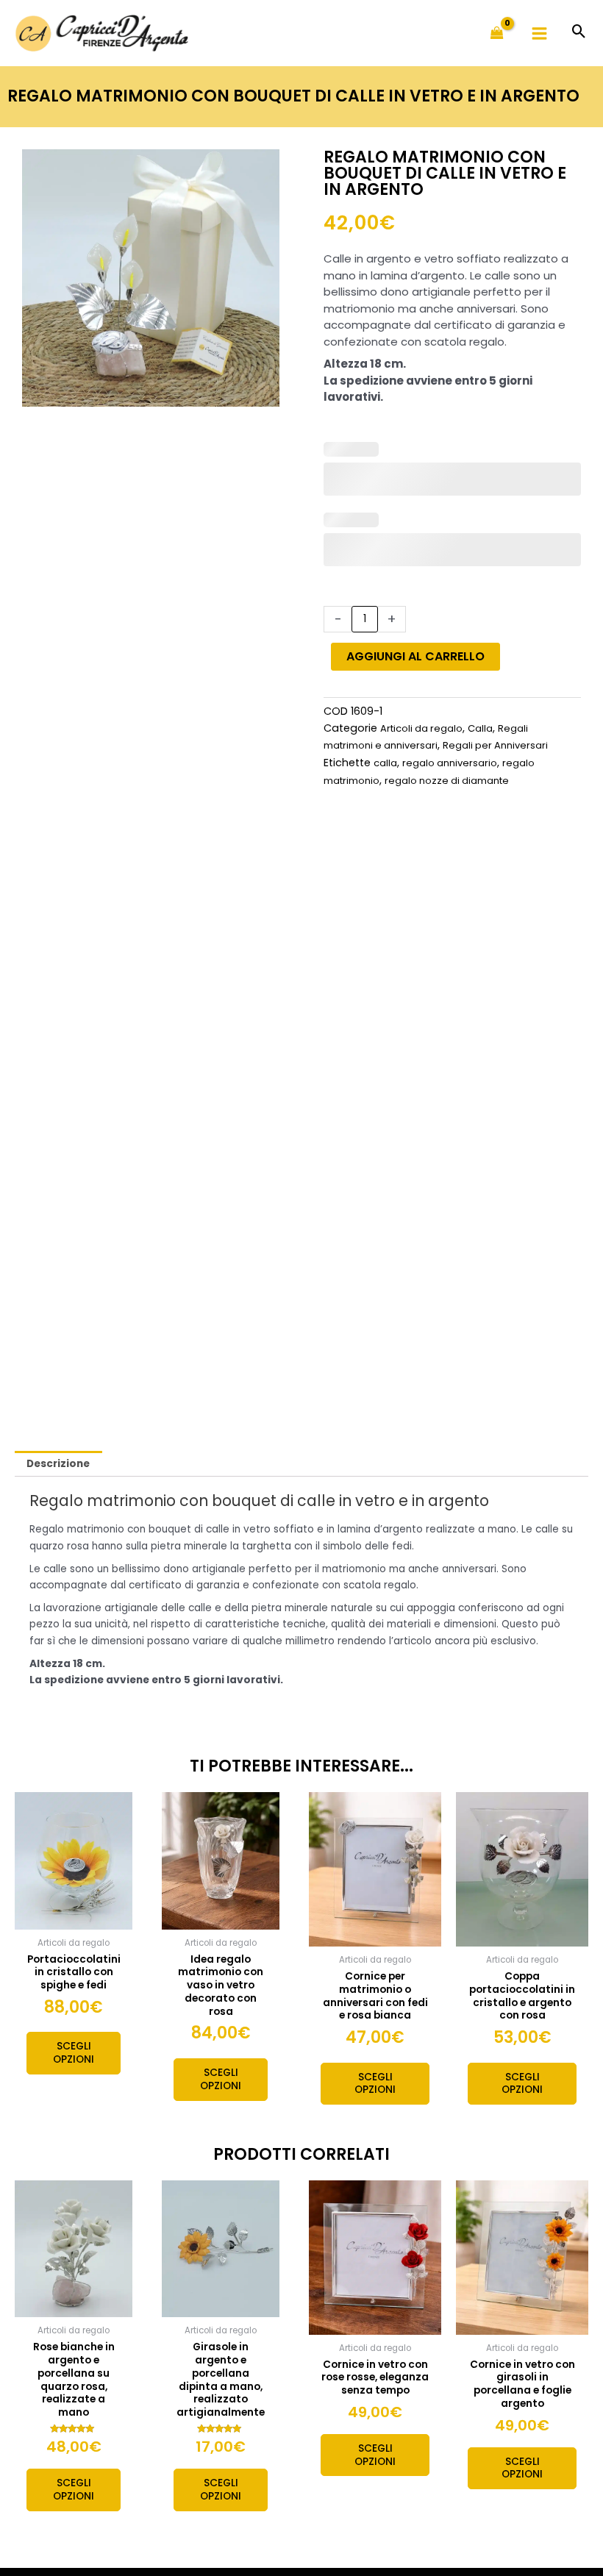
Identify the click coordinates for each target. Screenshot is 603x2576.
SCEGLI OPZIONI (74, 2053)
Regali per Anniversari (495, 745)
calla (385, 763)
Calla (480, 728)
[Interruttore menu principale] (540, 33)
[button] (579, 33)
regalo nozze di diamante (447, 781)
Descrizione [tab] (58, 1464)
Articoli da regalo (421, 728)
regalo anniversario (450, 763)
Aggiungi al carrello (415, 656)
